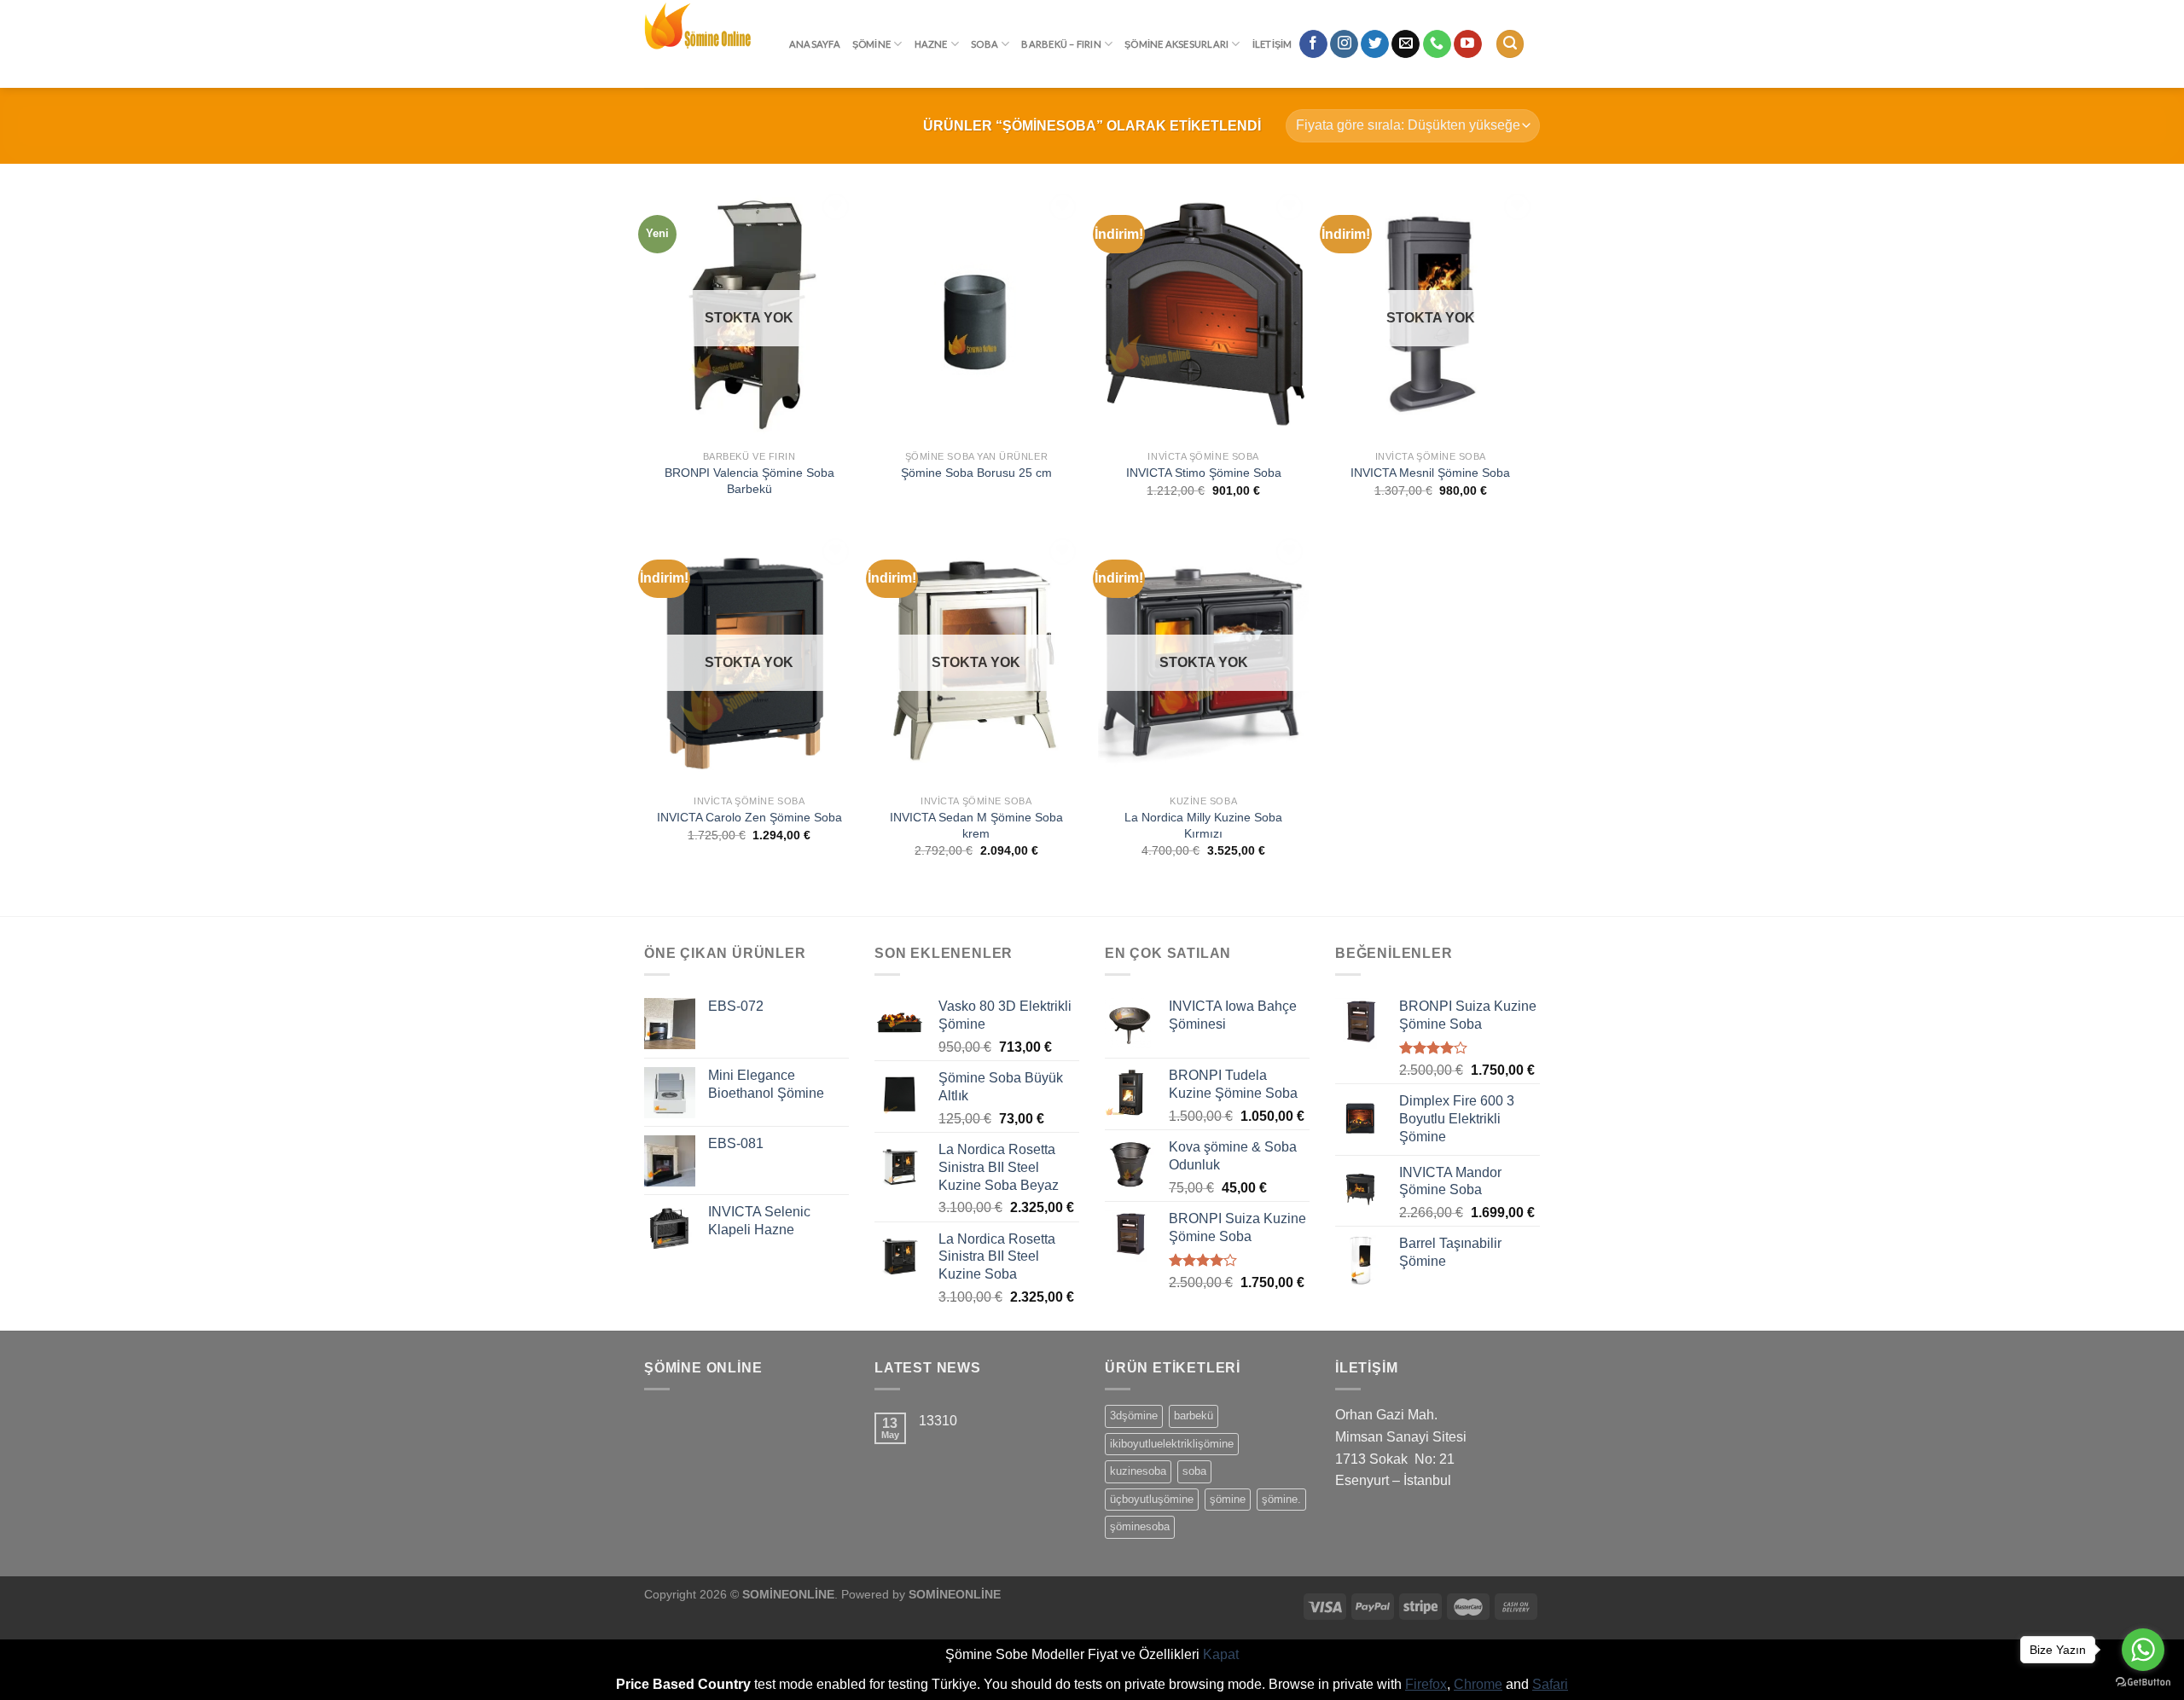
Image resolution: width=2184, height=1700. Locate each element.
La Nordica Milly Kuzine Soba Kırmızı (1203, 825)
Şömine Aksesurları (1176, 44)
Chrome (1478, 1684)
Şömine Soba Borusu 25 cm (976, 473)
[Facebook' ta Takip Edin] (1313, 44)
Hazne (931, 44)
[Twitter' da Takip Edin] (1375, 44)
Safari (1550, 1684)
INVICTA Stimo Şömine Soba (1204, 473)
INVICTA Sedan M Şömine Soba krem (976, 825)
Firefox (1426, 1684)
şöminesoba (1140, 1526)
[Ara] (1510, 44)
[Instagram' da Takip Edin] (1344, 44)
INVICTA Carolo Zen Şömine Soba (749, 817)
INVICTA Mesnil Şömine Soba (1430, 473)
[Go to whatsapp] (2143, 1650)
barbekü (1194, 1416)
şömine (1228, 1499)
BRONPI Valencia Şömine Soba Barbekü (749, 481)
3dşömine (1134, 1416)
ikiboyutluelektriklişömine (1172, 1444)
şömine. (1281, 1499)
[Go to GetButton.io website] (2143, 1683)
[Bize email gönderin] (1406, 44)
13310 (938, 1421)
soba (1194, 1471)
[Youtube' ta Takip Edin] (1468, 44)
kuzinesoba (1138, 1471)
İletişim (1272, 44)
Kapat (1221, 1654)
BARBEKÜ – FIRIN (1061, 44)
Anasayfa (815, 44)
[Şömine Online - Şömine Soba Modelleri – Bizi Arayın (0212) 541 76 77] (704, 44)
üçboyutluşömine (1152, 1499)
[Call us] (1437, 44)
